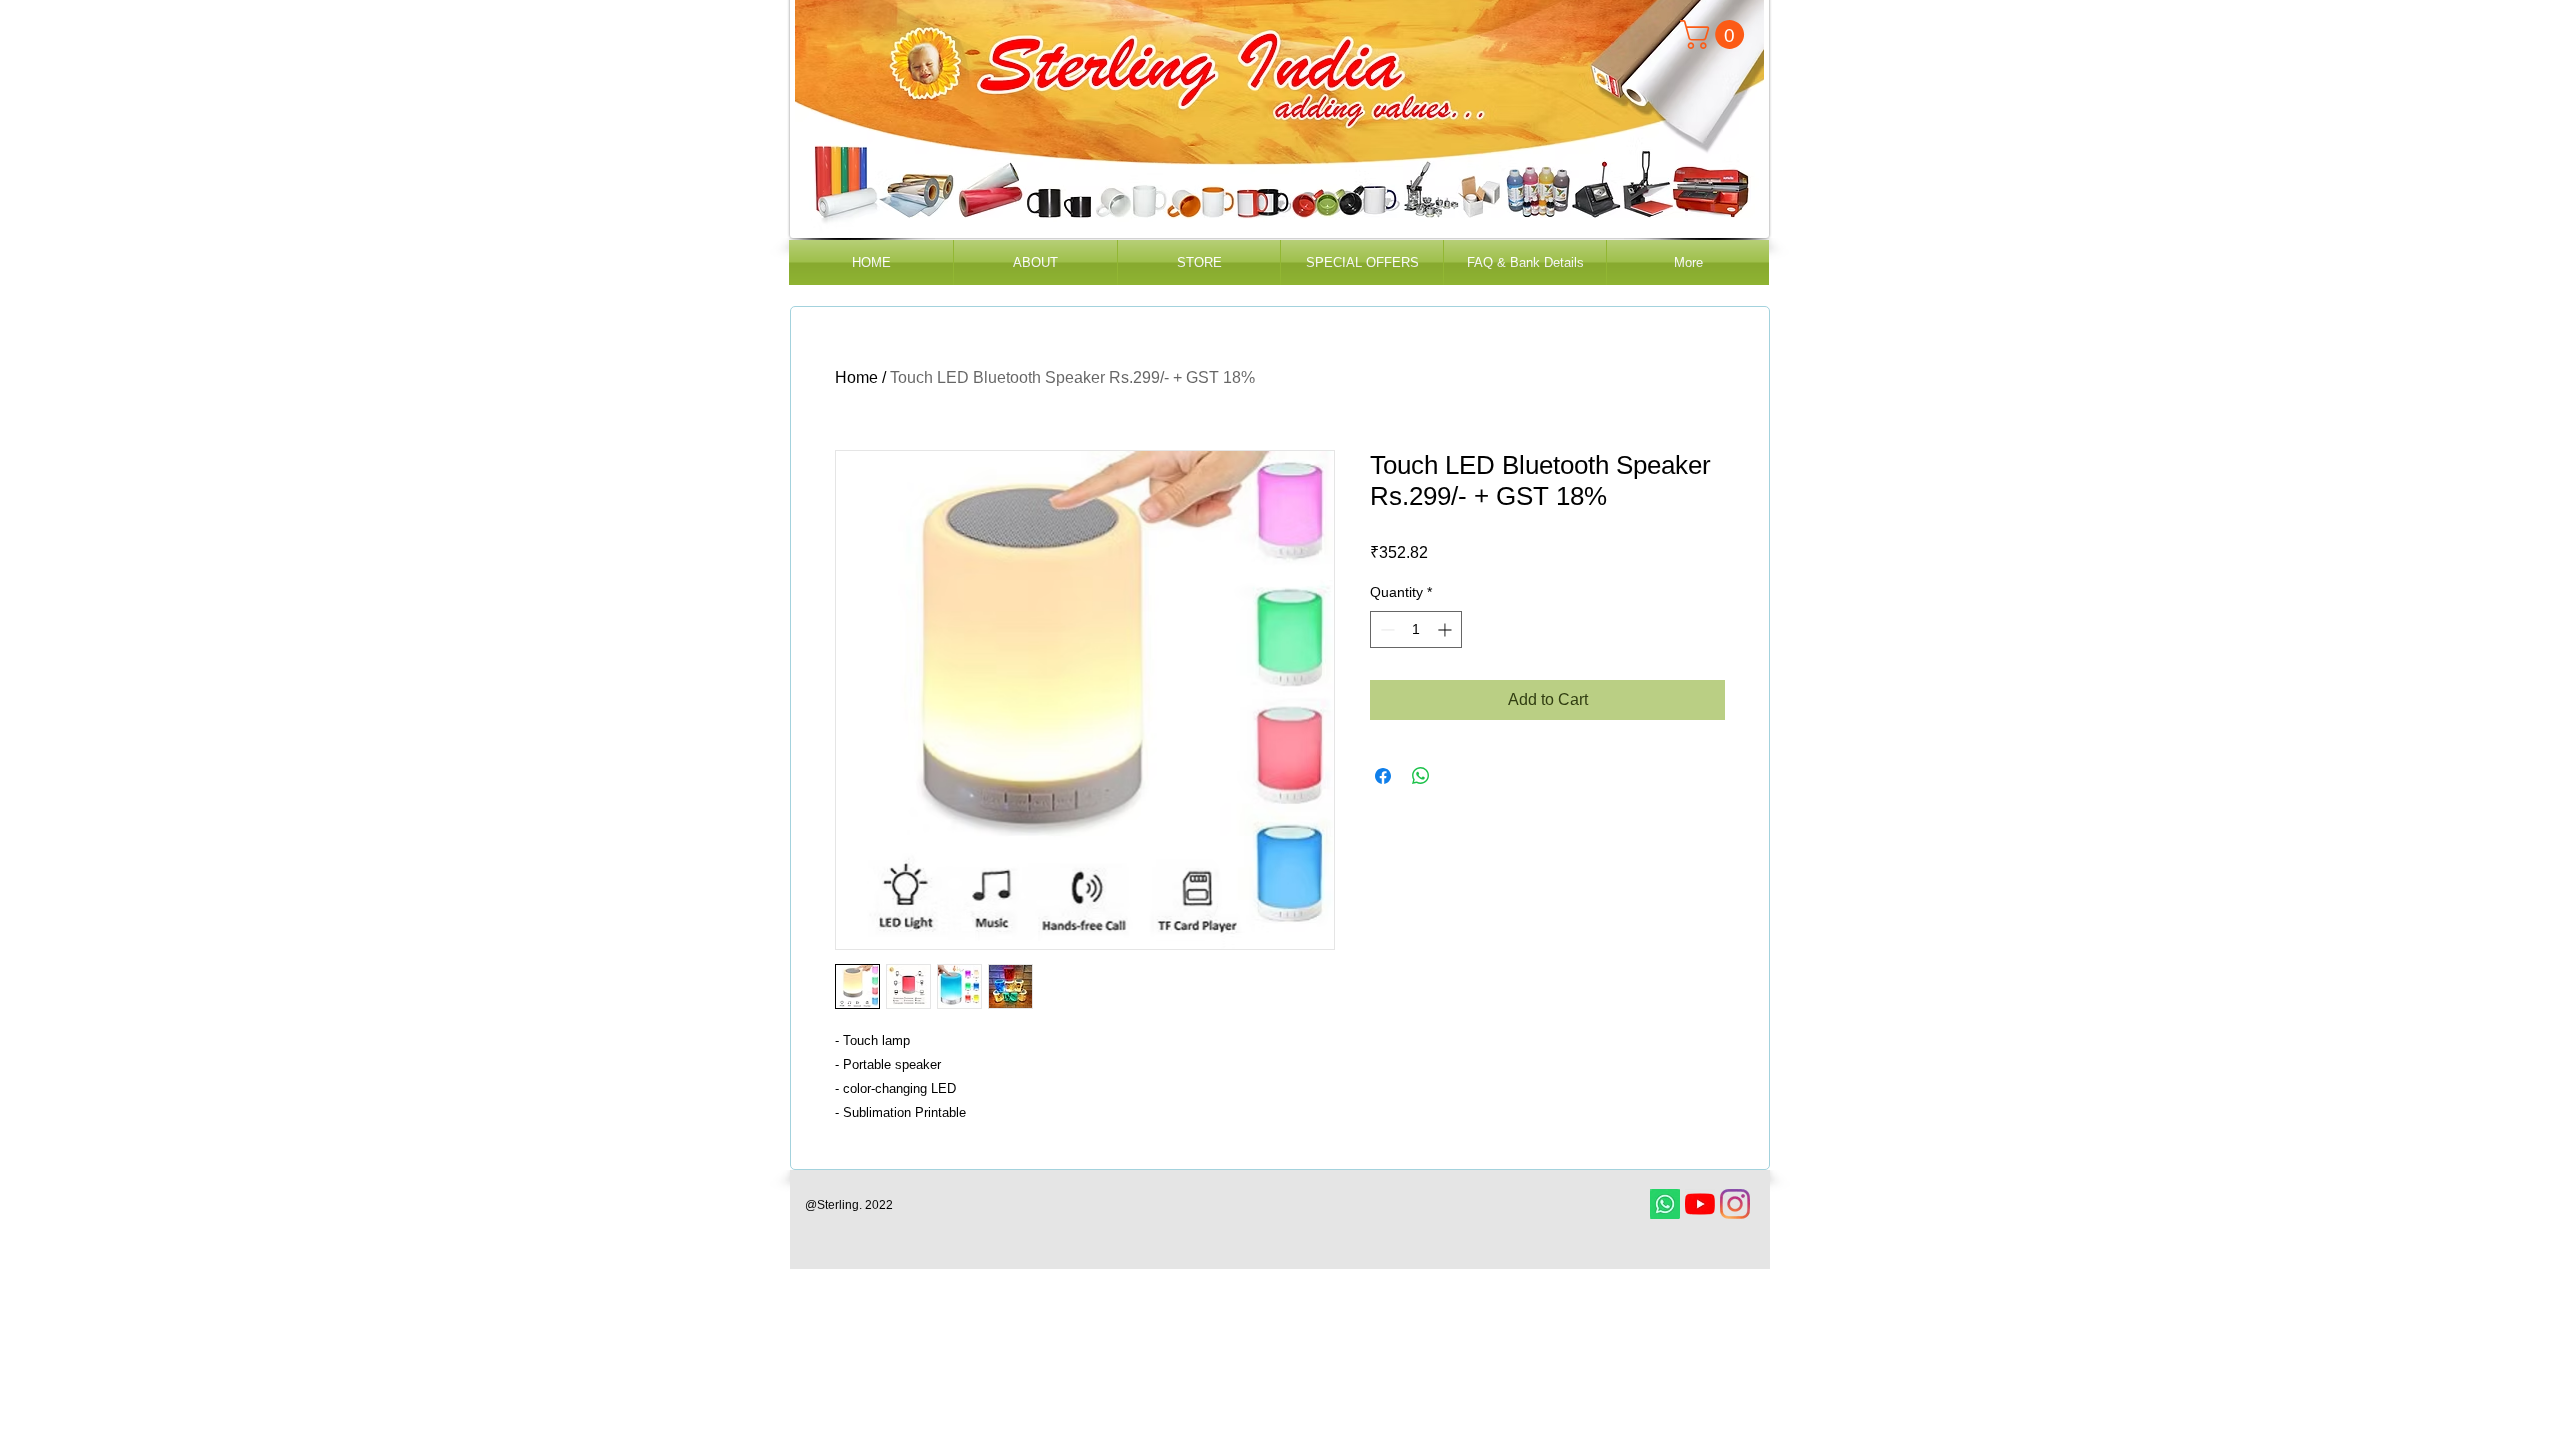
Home (856, 377)
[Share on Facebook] (1383, 776)
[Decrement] (1385, 629)
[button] (1715, 34)
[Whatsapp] (1665, 1204)
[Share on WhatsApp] (1421, 776)
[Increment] (1446, 629)
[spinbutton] (1416, 629)
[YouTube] (1700, 1204)
